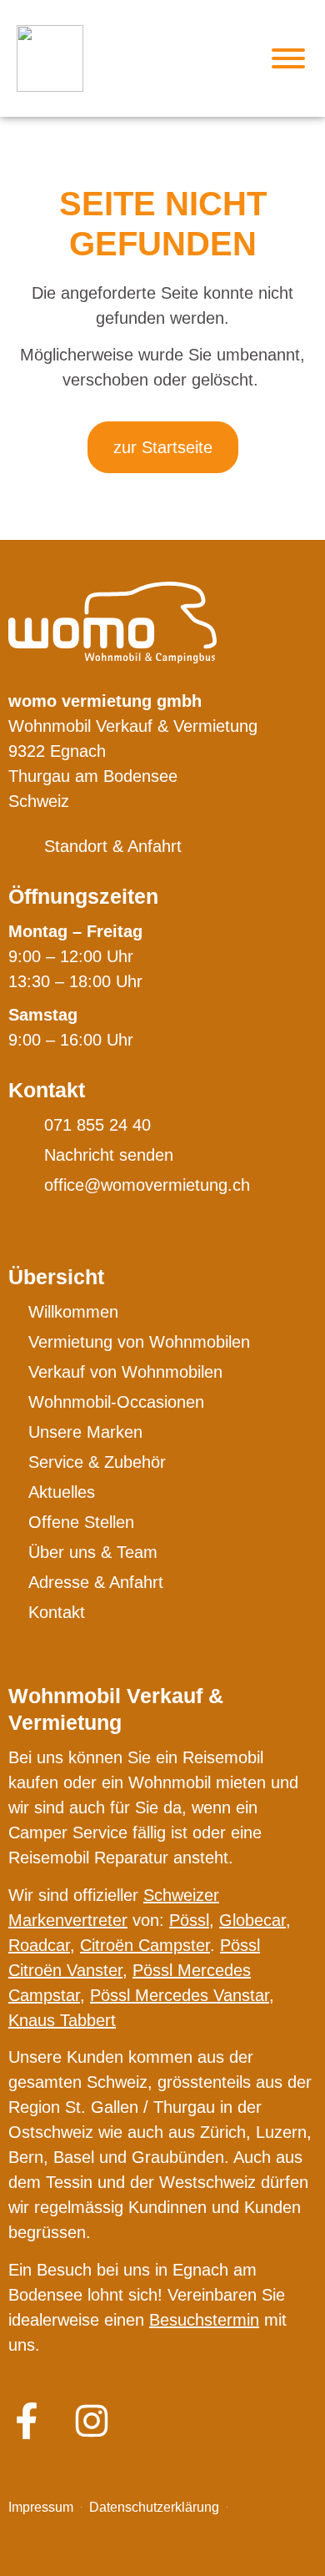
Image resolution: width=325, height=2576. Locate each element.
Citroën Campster (145, 1945)
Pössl (189, 1920)
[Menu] (288, 58)
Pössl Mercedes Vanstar (180, 1995)
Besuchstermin (204, 2320)
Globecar (252, 1920)
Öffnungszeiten (83, 896)
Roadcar (39, 1945)
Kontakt (47, 1090)
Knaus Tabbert (62, 2020)
